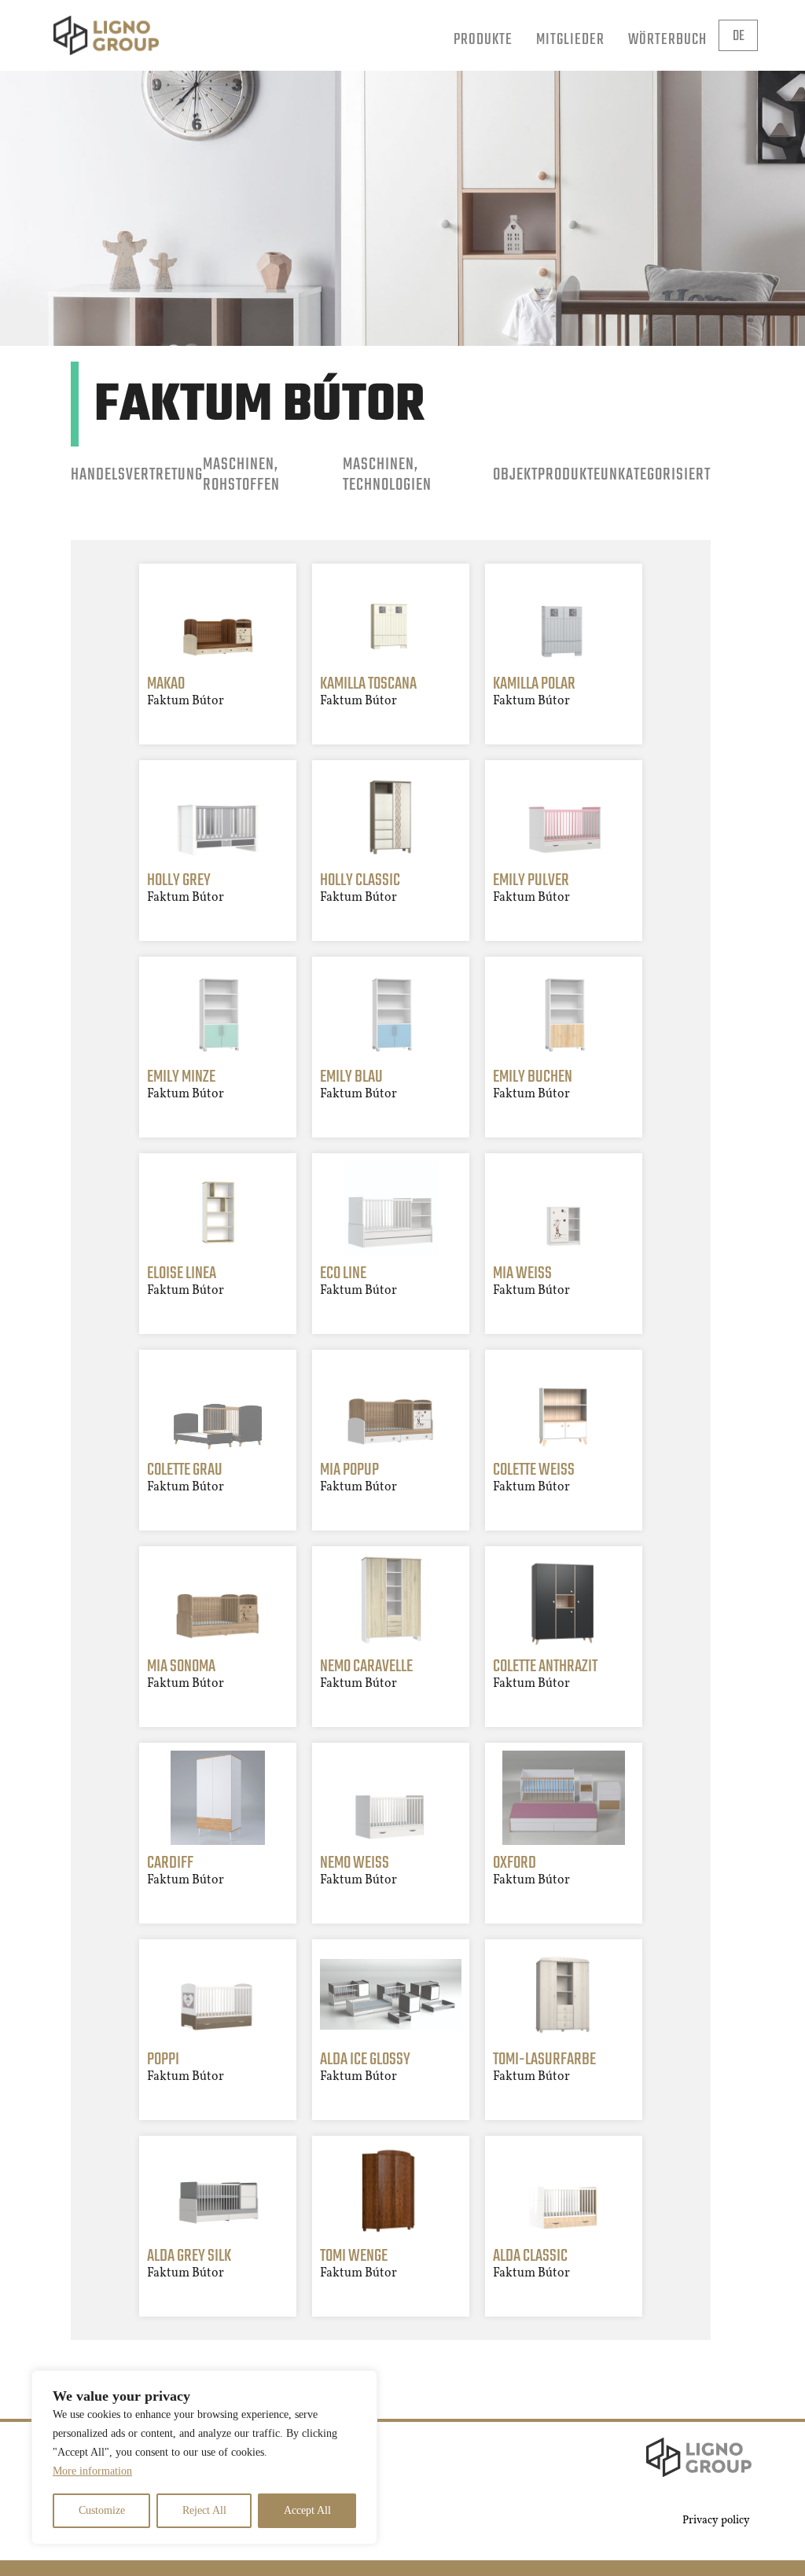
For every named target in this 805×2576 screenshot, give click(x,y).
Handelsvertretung (137, 475)
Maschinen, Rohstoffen (241, 476)
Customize (102, 2510)
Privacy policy (716, 2521)
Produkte (483, 40)
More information (92, 2471)
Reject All (204, 2510)
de (739, 37)
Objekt (515, 475)
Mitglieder (570, 40)
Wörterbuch (667, 40)
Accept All (307, 2510)
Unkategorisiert (656, 475)
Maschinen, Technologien (387, 476)
